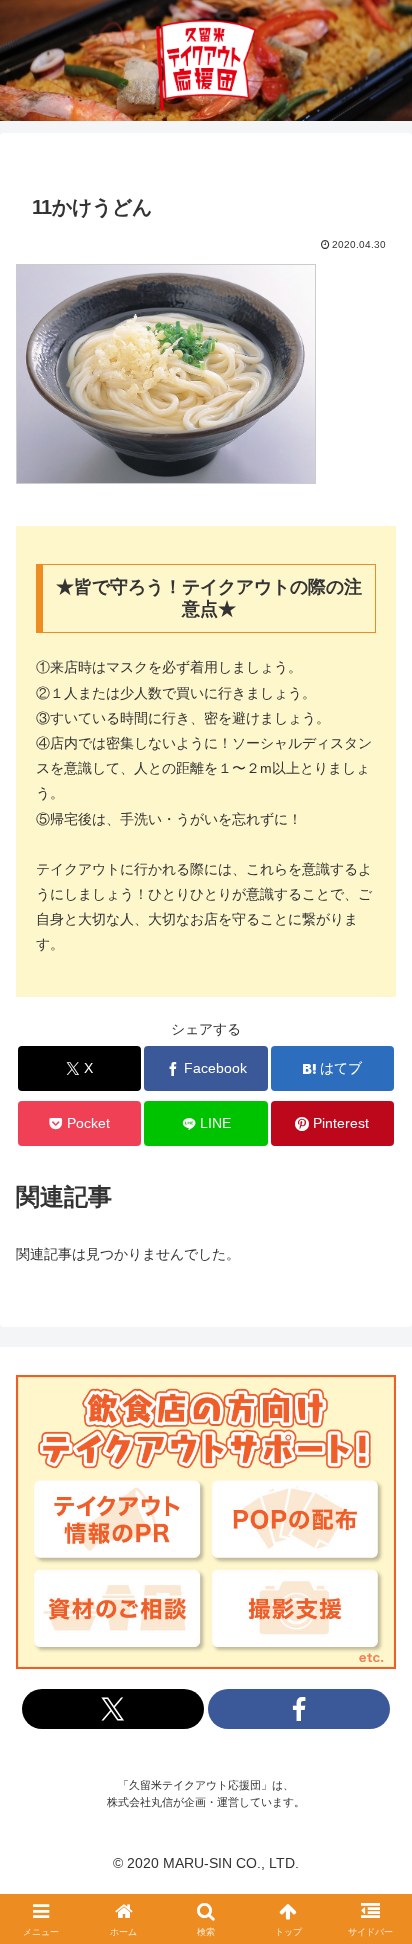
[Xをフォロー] (113, 1709)
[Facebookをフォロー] (299, 1709)
